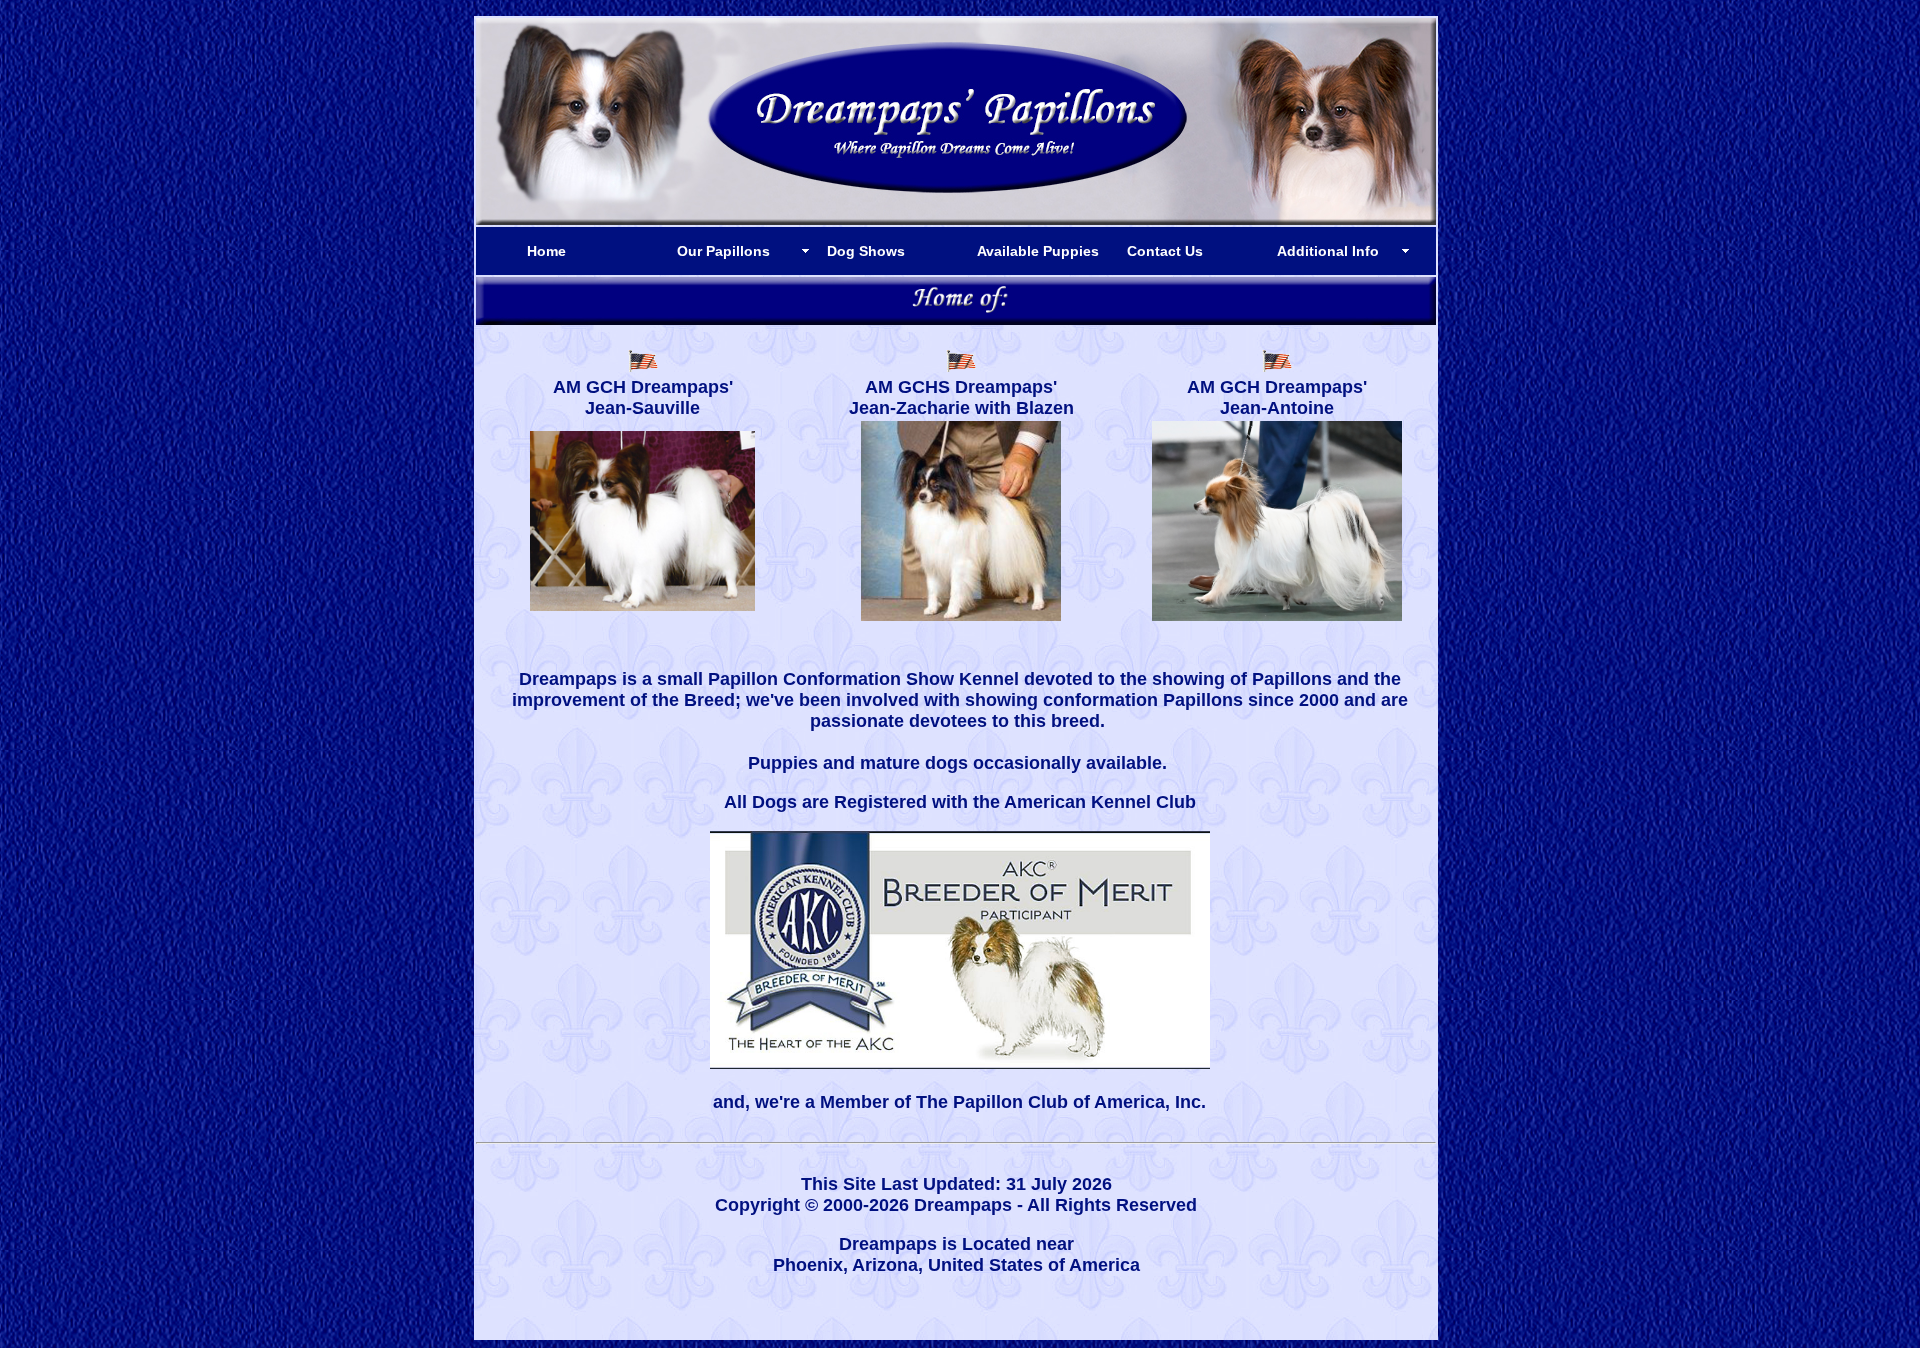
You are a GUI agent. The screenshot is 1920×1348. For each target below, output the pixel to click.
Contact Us (1165, 251)
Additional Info (1328, 251)
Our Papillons (723, 251)
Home (546, 251)
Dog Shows (866, 251)
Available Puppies (1038, 251)
